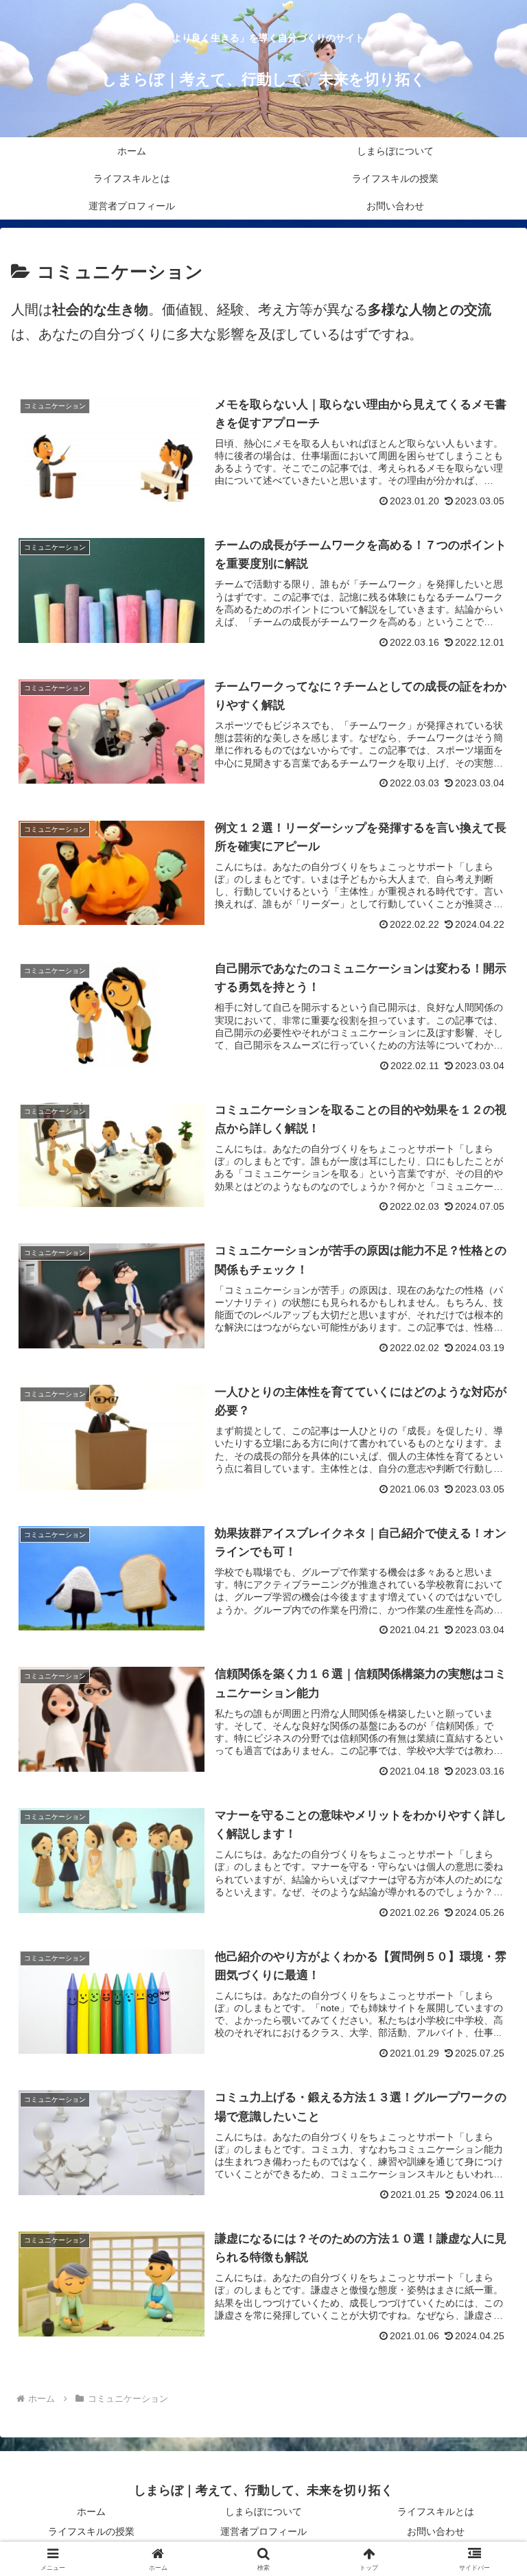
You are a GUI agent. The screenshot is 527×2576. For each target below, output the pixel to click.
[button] (487, 2108)
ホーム (91, 2511)
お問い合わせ (436, 2531)
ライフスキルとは (436, 2511)
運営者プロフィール (263, 2531)
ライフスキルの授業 (91, 2531)
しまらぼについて (263, 2511)
